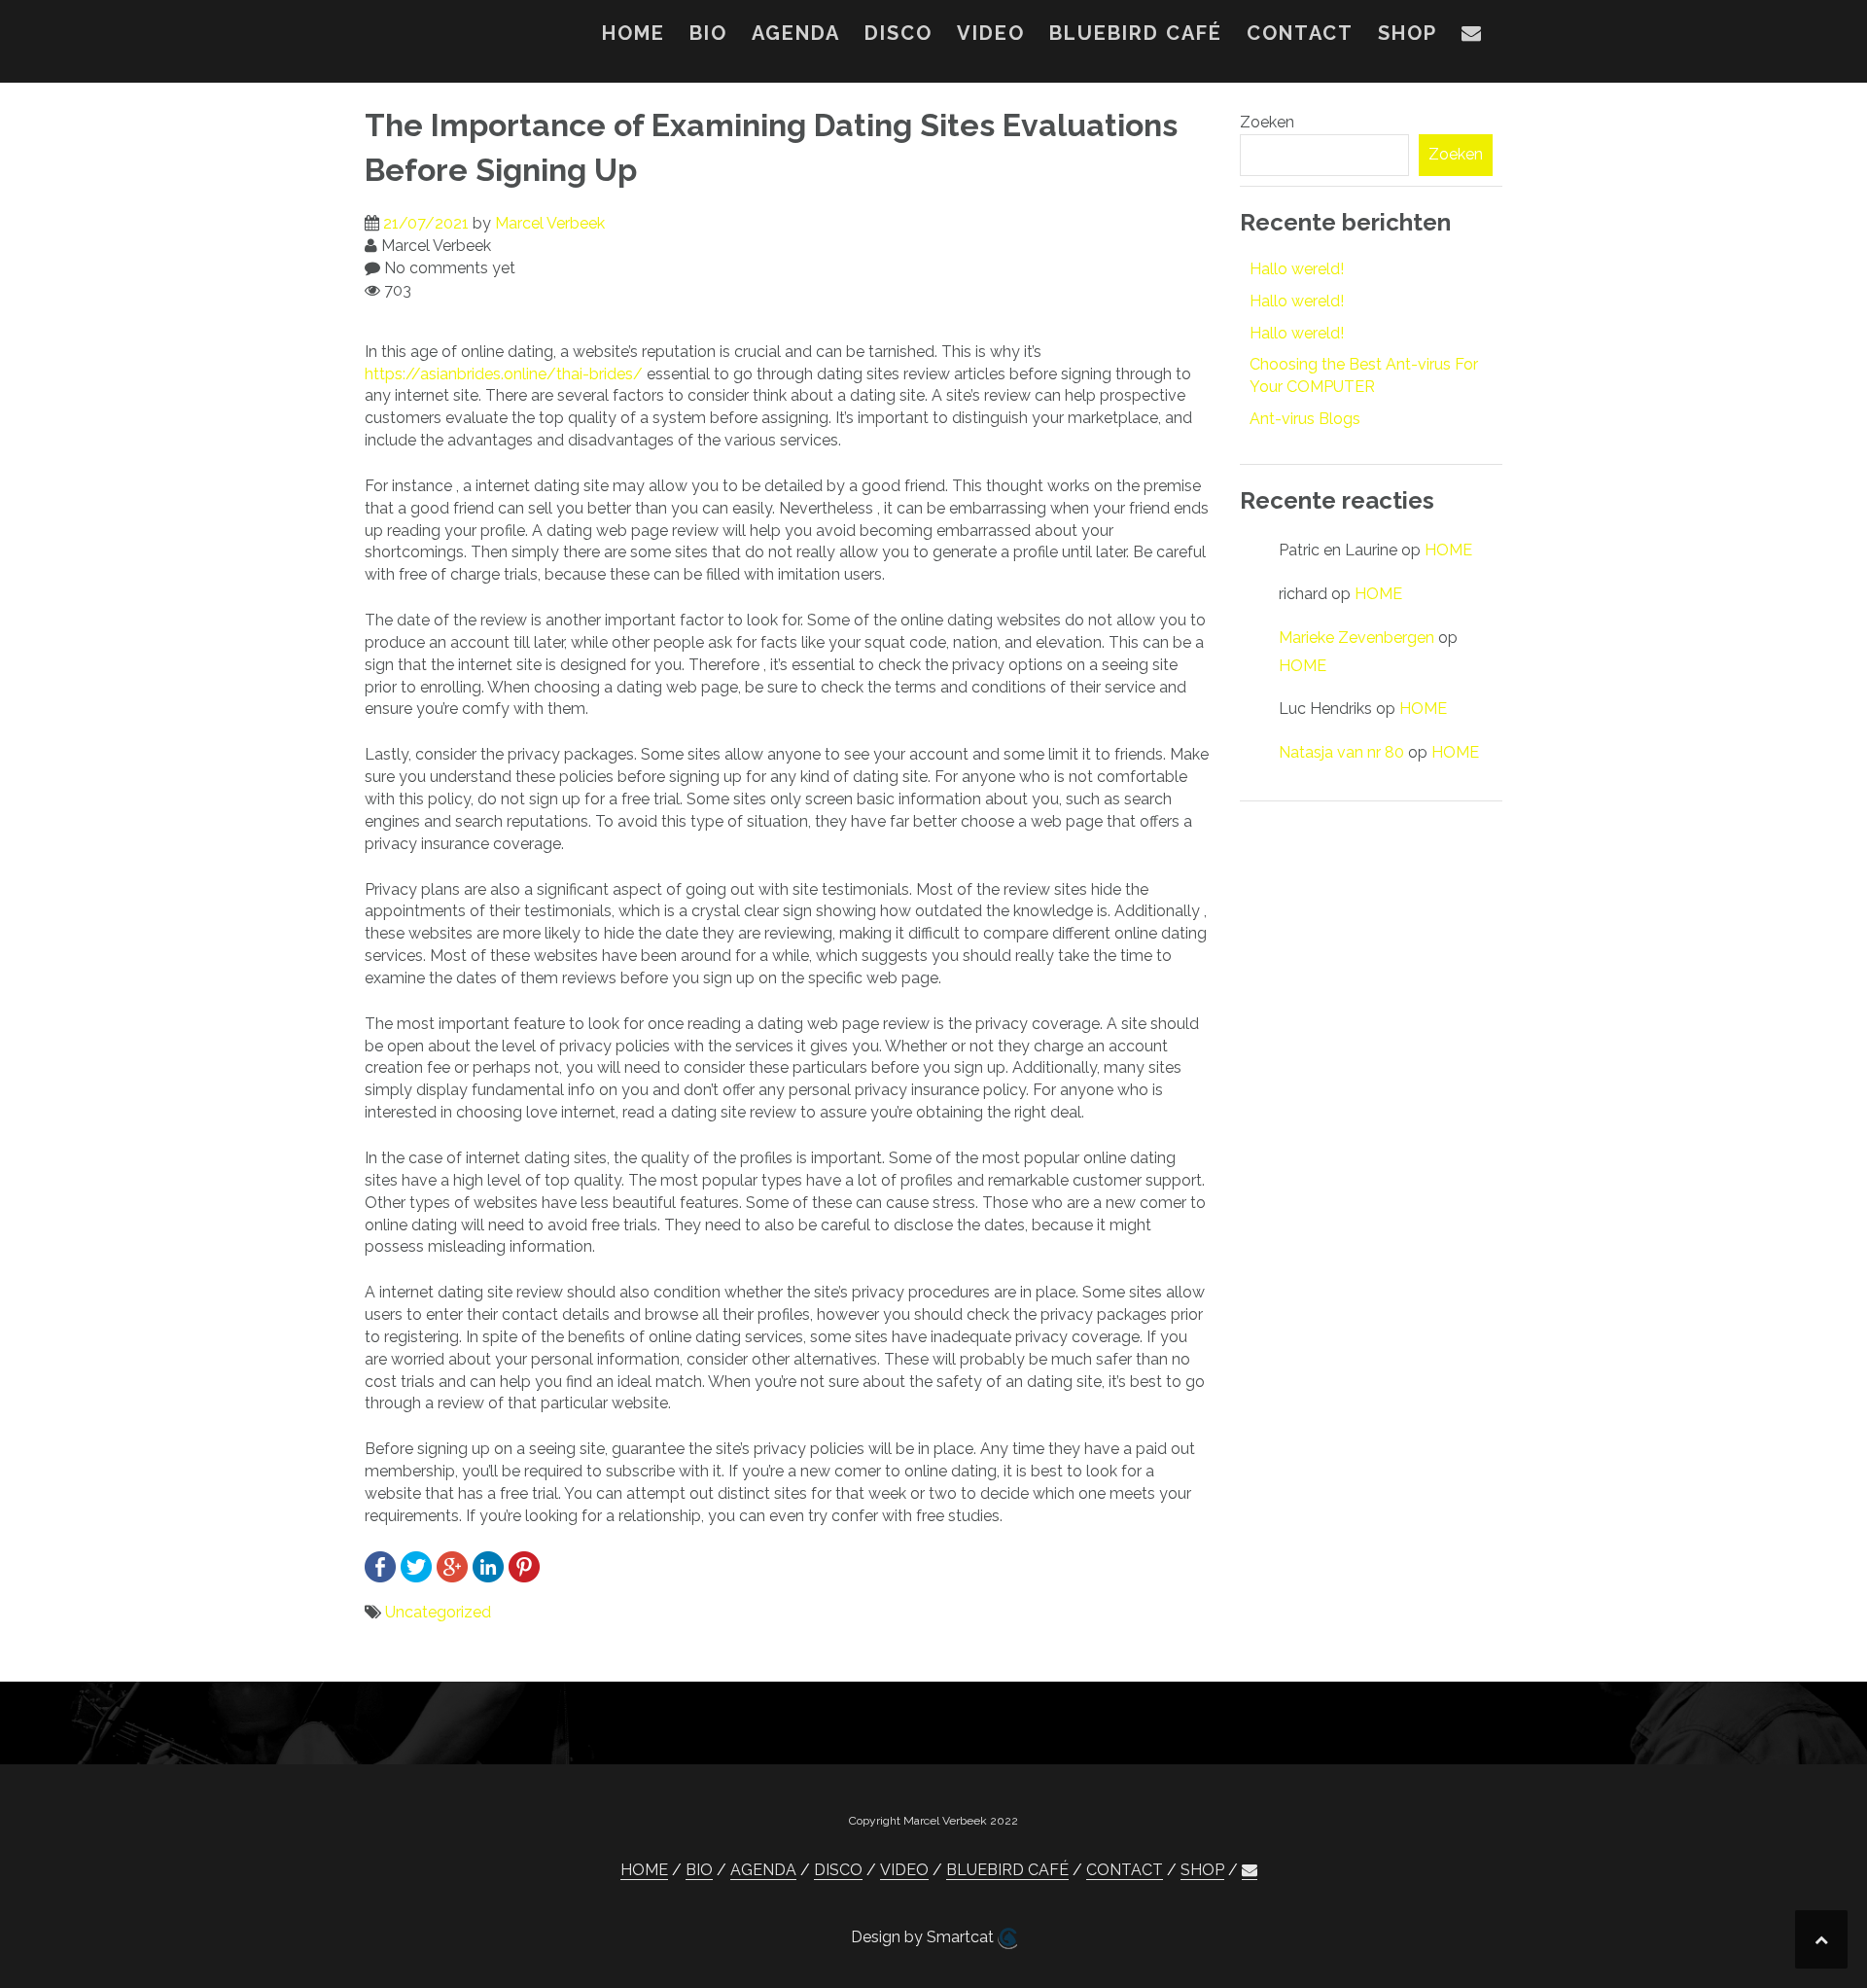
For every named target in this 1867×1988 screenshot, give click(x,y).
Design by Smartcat (924, 1937)
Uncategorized (438, 1612)
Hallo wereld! (1297, 269)
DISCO (898, 33)
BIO (708, 33)
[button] (1472, 37)
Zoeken (1267, 122)
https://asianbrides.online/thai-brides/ (504, 374)
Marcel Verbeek (550, 223)
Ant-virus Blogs (1305, 419)
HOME (634, 33)
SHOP (1408, 33)
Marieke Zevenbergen (1356, 638)
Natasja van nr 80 (1341, 752)
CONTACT (1300, 33)
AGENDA (796, 33)
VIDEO (991, 33)
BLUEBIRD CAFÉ (1136, 33)
